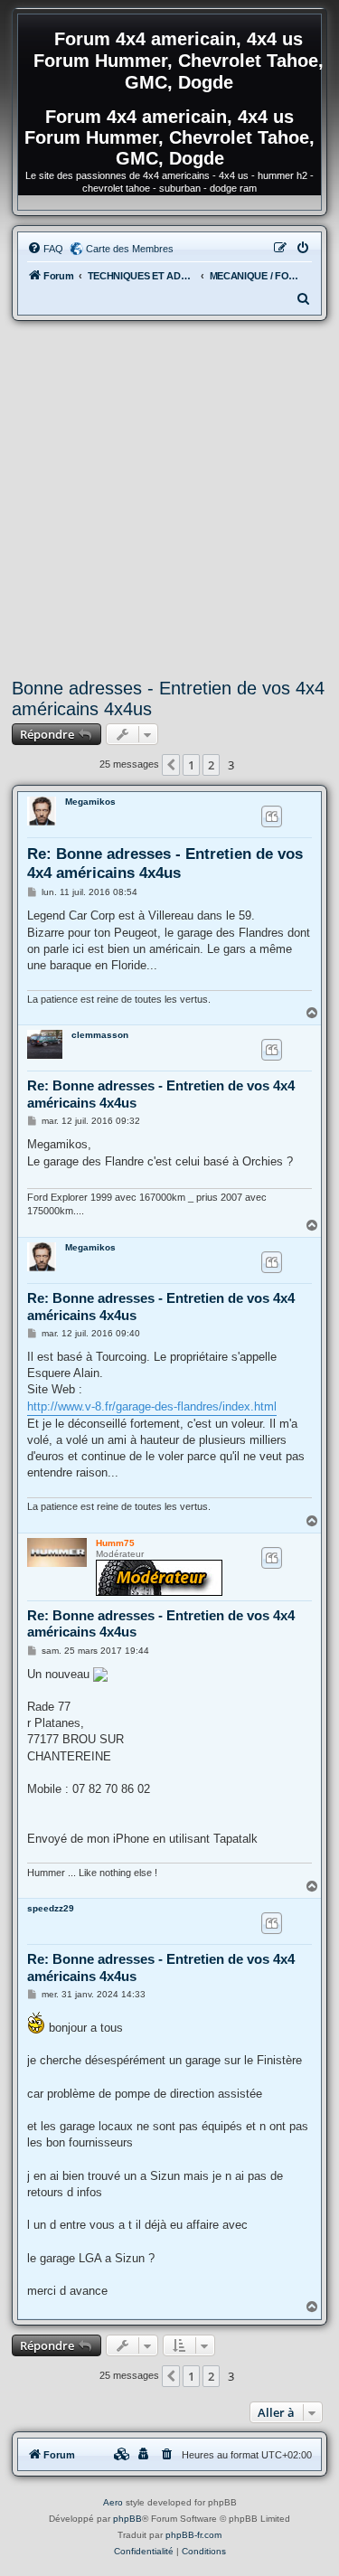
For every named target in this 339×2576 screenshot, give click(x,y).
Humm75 (115, 1543)
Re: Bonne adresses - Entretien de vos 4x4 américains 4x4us (165, 863)
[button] (171, 765)
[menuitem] (45, 249)
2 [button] (211, 765)
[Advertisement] (169, 500)
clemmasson (100, 1035)
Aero (113, 2502)
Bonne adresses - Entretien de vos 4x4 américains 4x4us (168, 698)
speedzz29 (51, 1908)
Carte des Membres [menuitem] (130, 249)
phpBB (127, 2519)
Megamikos (90, 802)
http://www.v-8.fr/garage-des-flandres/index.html (152, 1406)
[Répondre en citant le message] (272, 816)
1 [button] (191, 765)
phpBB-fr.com (193, 2535)
